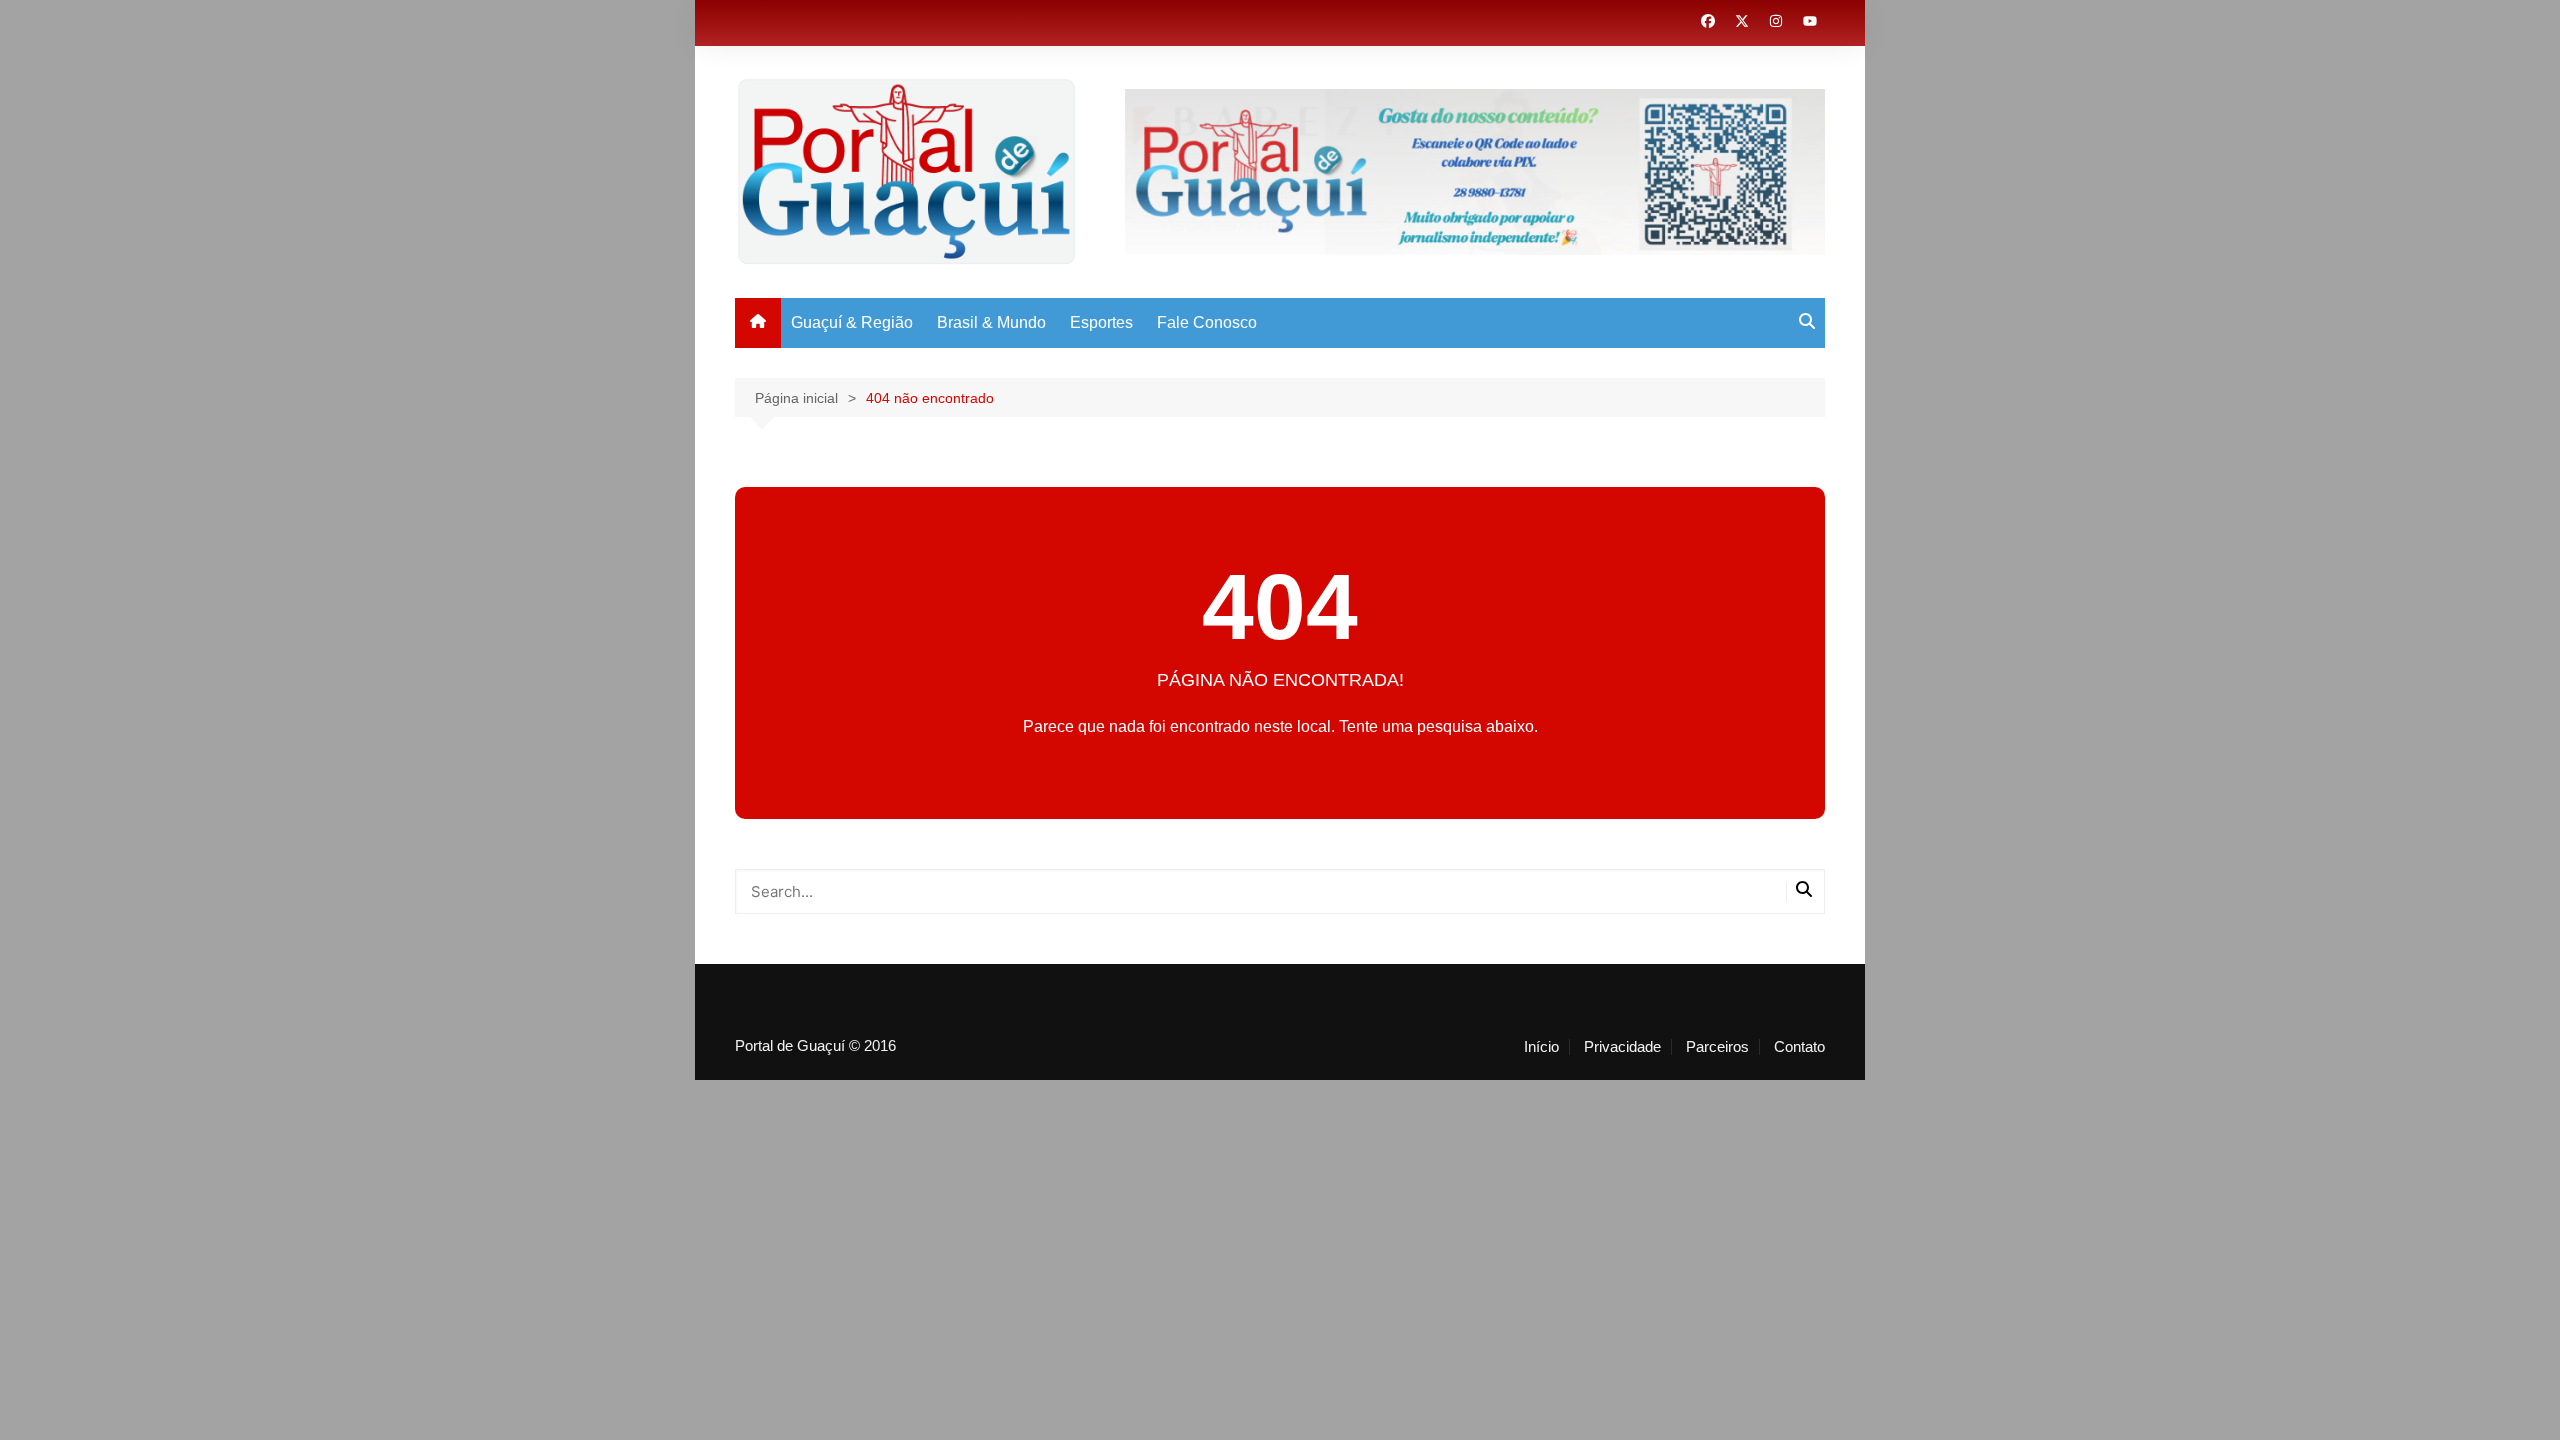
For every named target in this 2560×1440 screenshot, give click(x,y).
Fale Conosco (1207, 322)
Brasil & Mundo (991, 322)
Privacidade (1622, 1047)
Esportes (1101, 322)
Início (1541, 1047)
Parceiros (1717, 1047)
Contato (1799, 1047)
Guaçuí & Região (852, 322)
